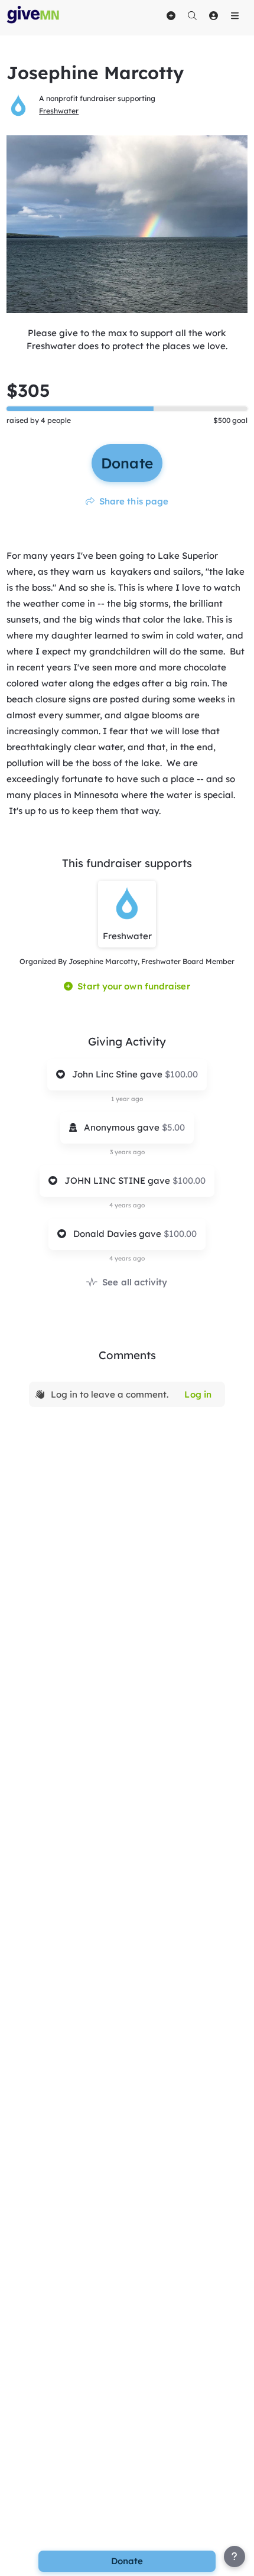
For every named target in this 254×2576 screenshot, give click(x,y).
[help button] (235, 2557)
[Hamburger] (235, 15)
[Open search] (192, 15)
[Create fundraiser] (171, 15)
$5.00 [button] (173, 1127)
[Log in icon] (213, 15)
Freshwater (59, 111)
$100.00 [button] (181, 1074)
